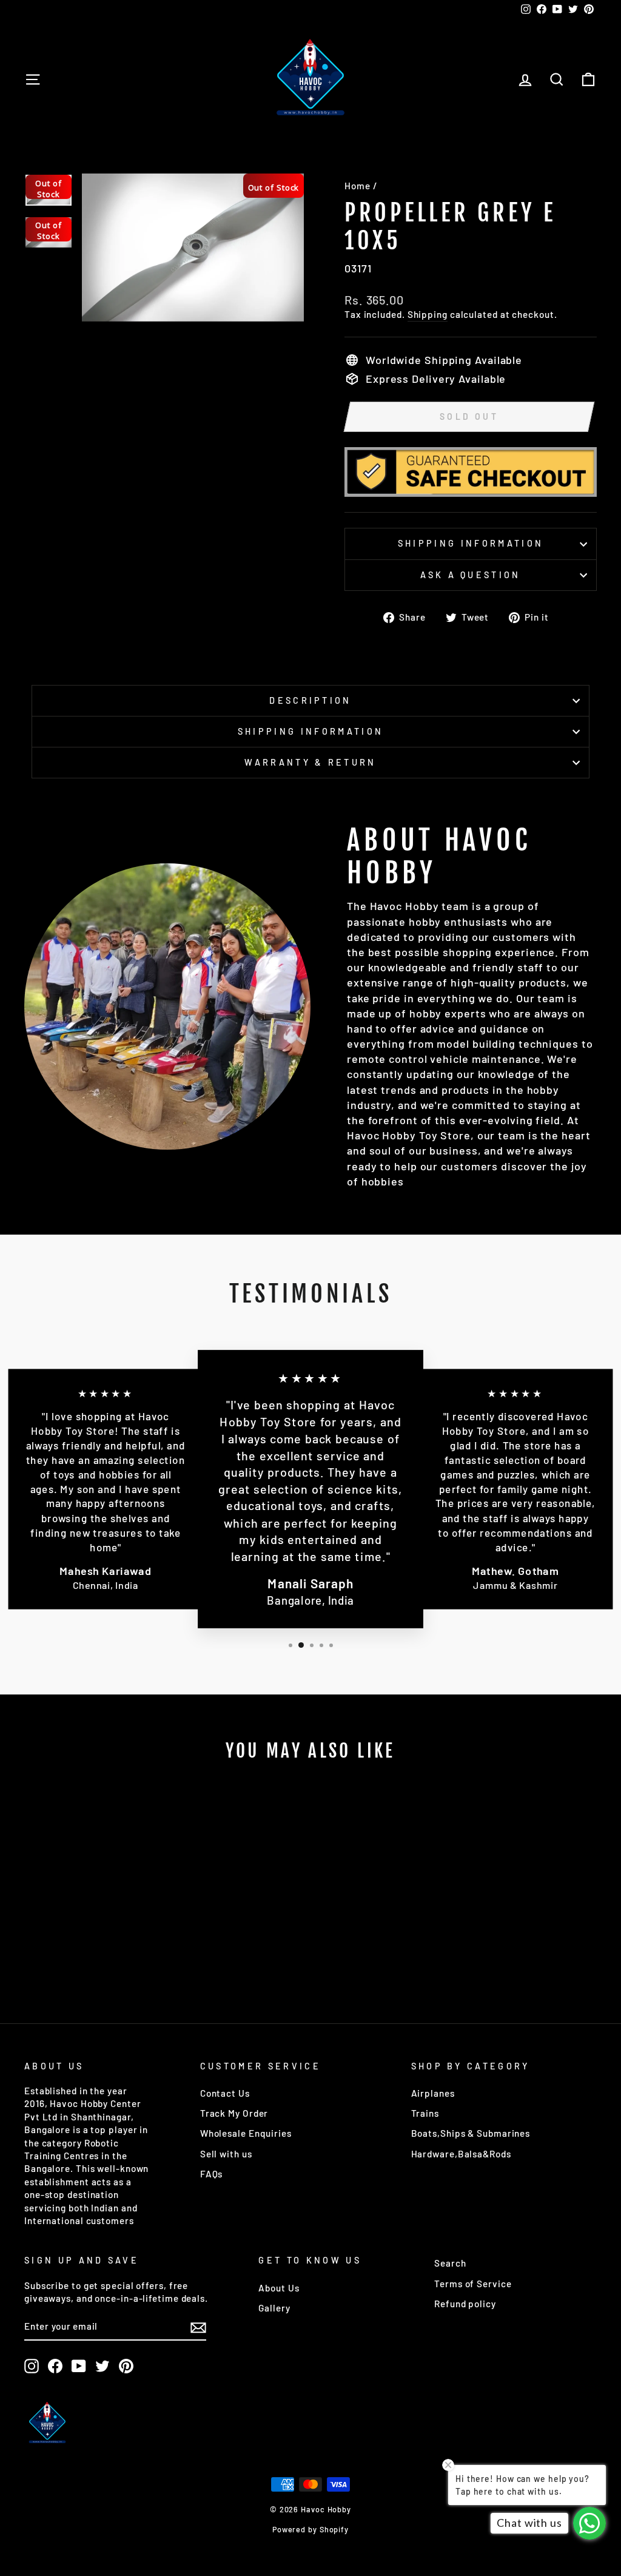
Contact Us (225, 2093)
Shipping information (471, 543)
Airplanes (433, 2093)
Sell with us (226, 2154)
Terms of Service (473, 2284)
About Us (279, 2288)
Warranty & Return (310, 762)
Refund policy (465, 2304)
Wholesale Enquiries (246, 2133)
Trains (425, 2113)
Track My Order (234, 2113)
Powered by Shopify (310, 2529)
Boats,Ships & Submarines (471, 2133)
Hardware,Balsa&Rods (461, 2154)
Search (450, 2263)
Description (310, 700)
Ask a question (470, 575)
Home (357, 186)
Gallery (274, 2308)
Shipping (428, 314)
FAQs (212, 2174)
